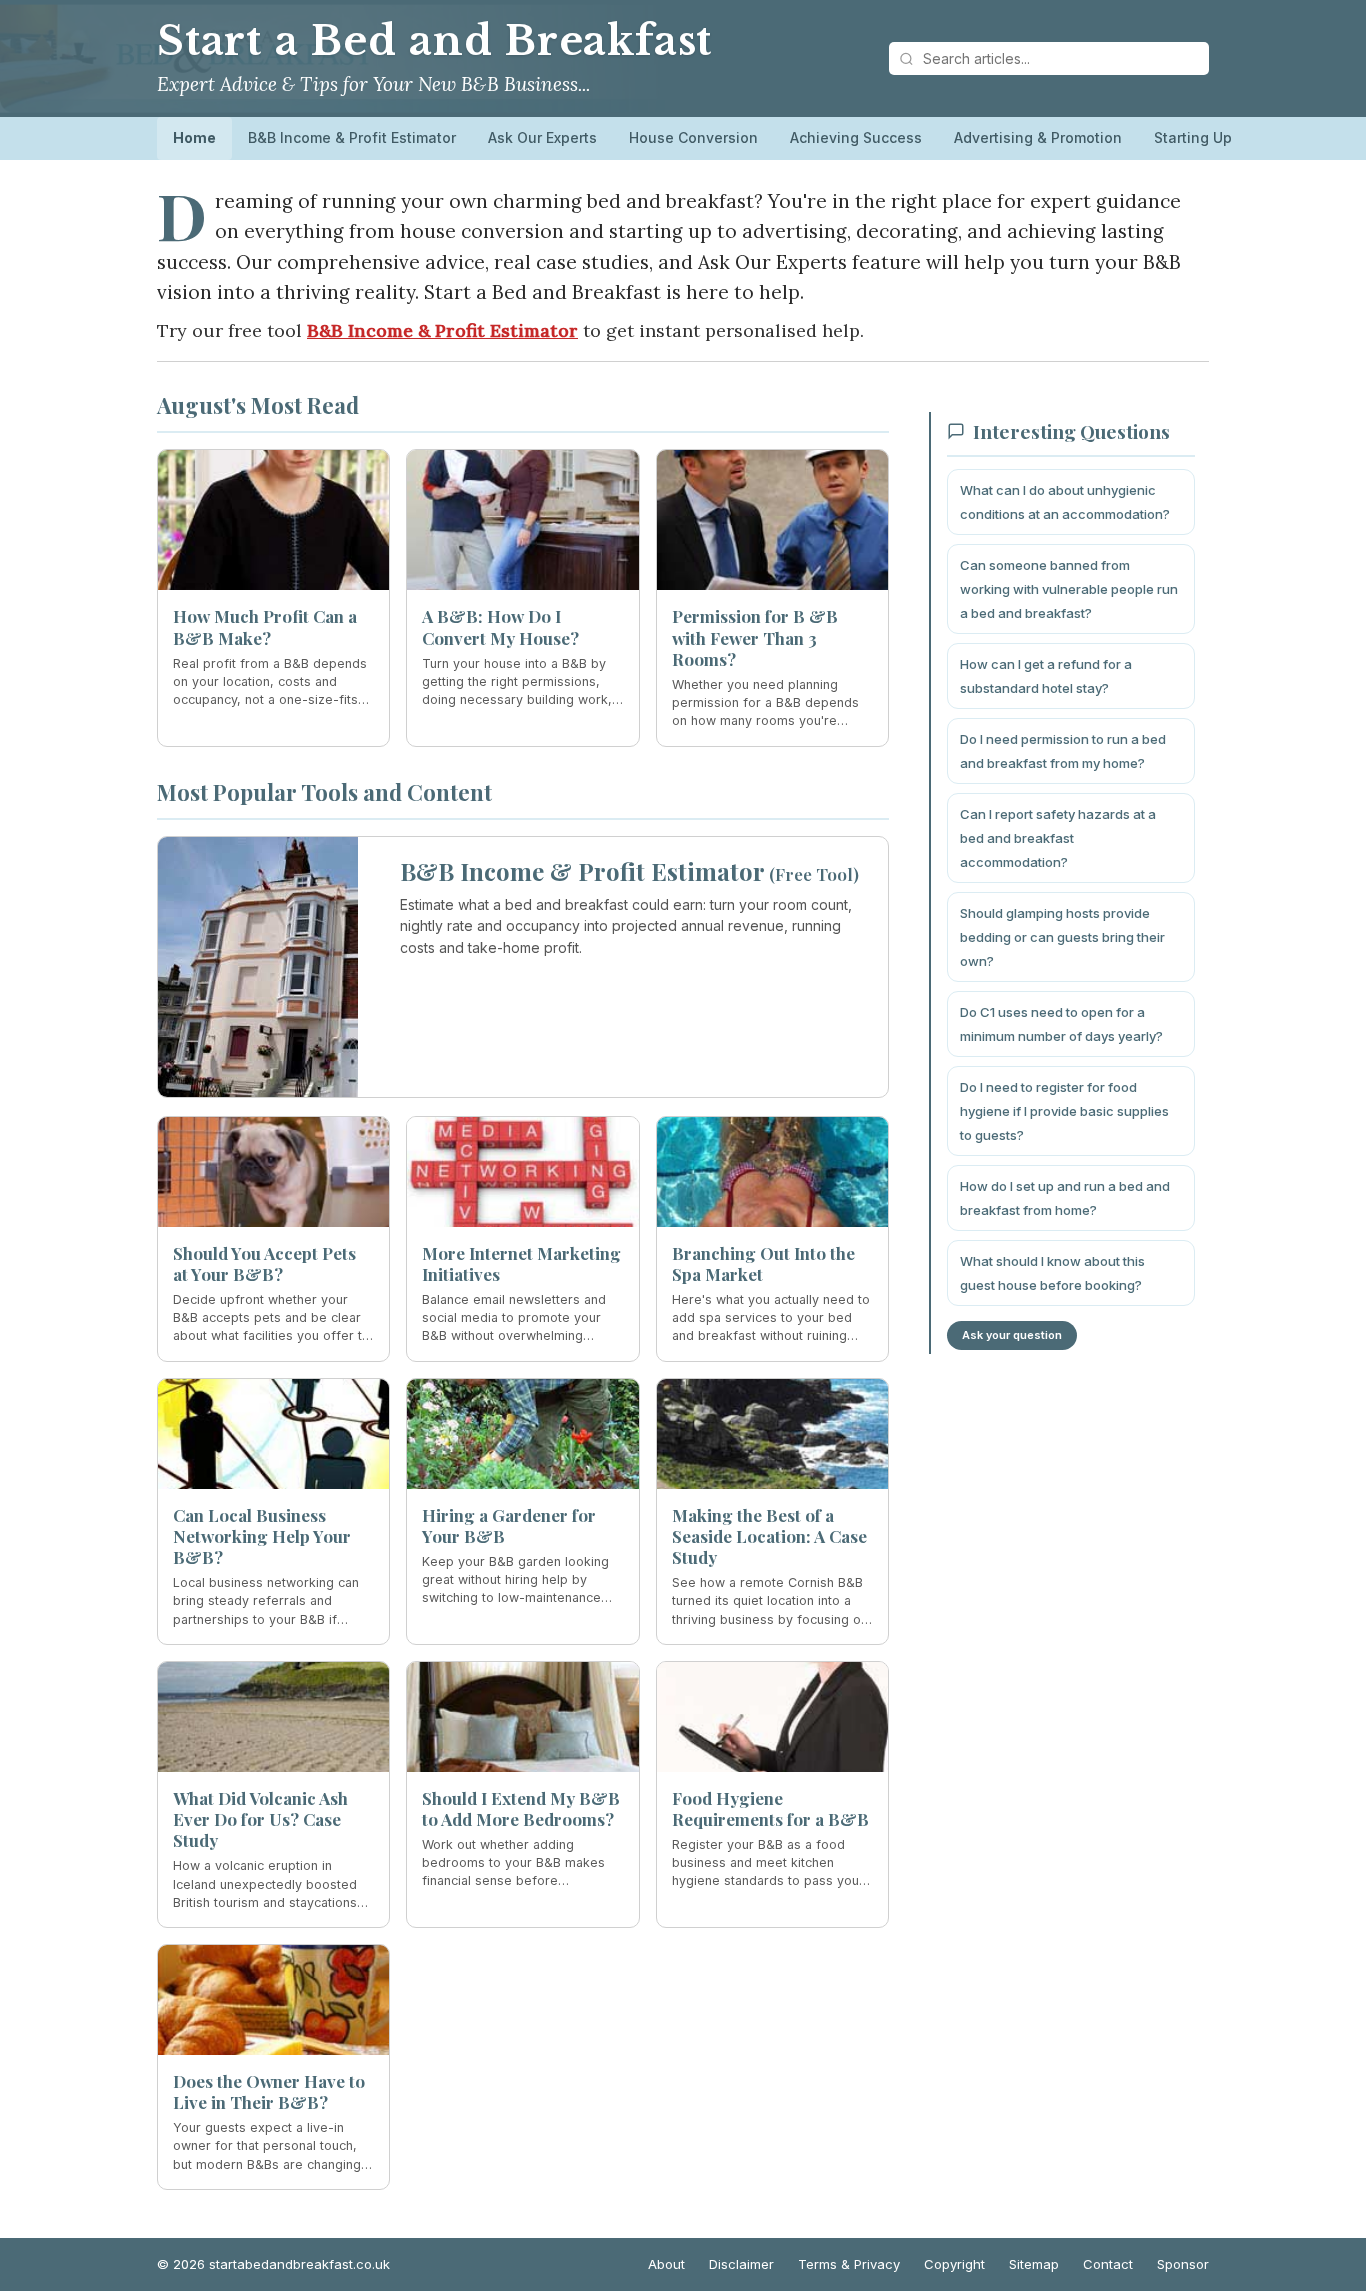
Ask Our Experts (542, 137)
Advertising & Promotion (1038, 137)
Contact (1108, 2264)
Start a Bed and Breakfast (434, 41)
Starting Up (1193, 137)
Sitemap (1034, 2264)
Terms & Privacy (849, 2264)
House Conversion (693, 137)
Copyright (954, 2264)
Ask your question (1012, 1335)
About (666, 2264)
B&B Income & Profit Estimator (352, 137)
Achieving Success (856, 137)
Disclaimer (741, 2264)
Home (194, 137)
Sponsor (1183, 2264)
